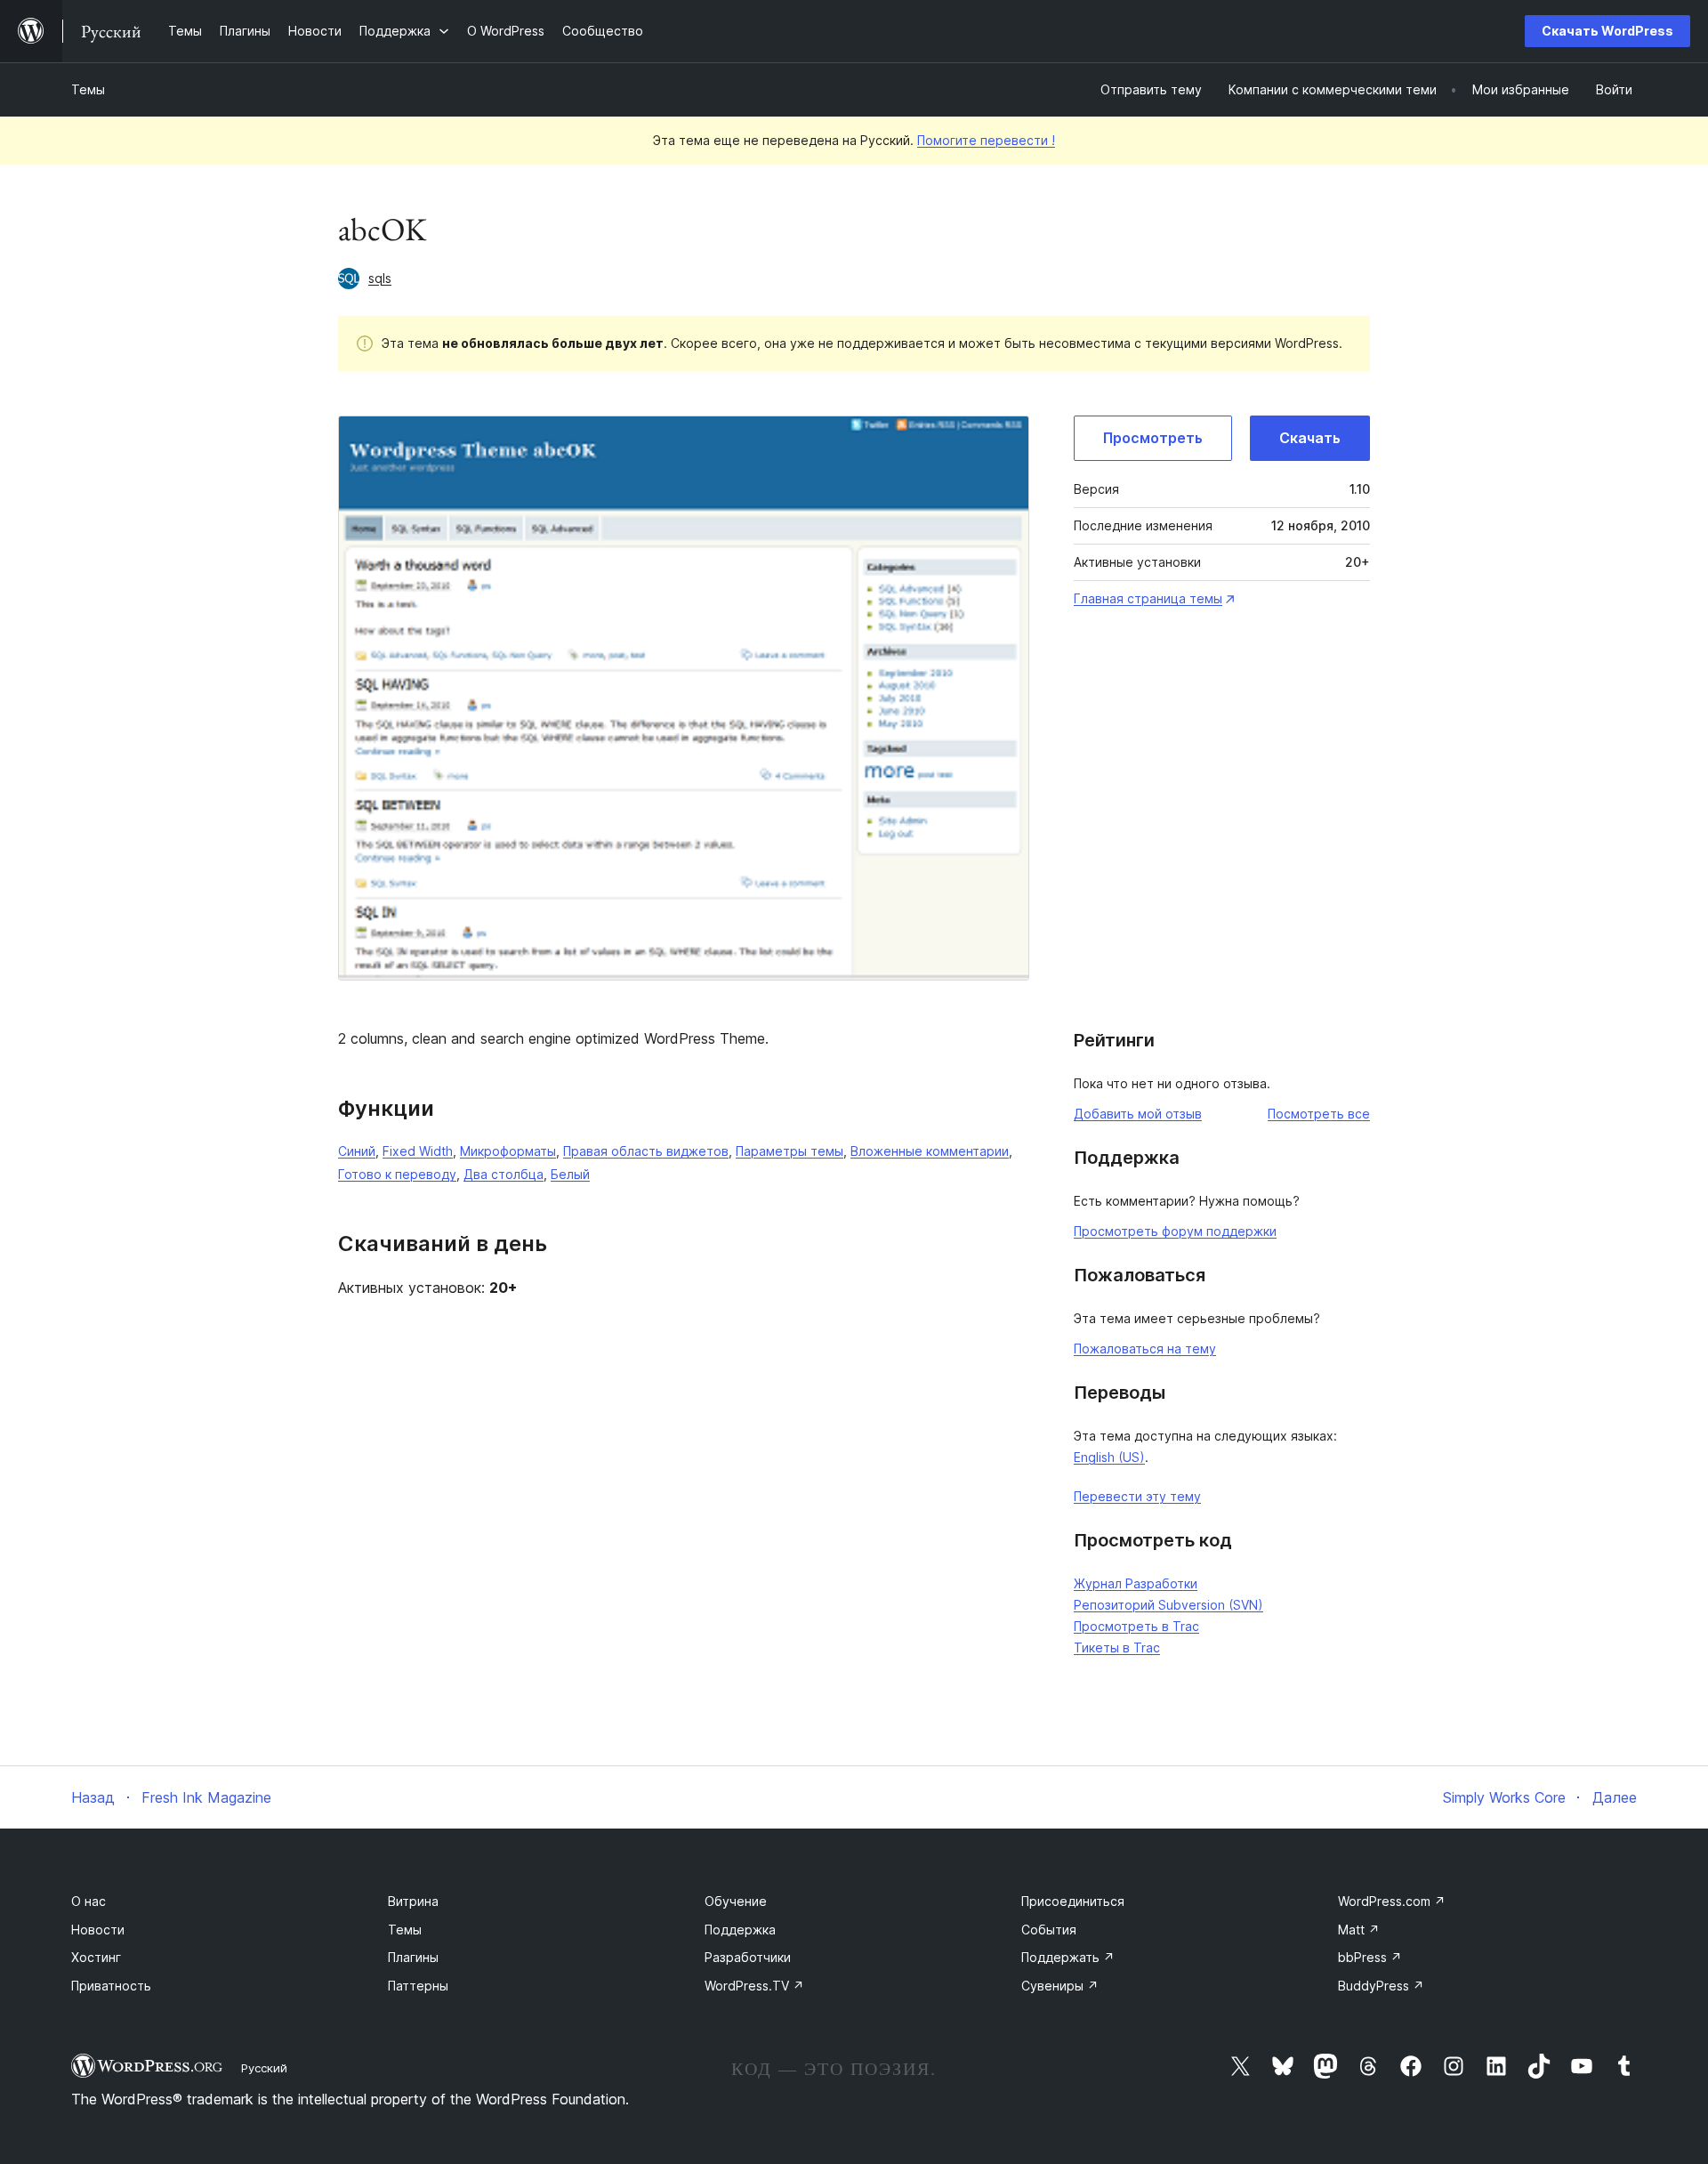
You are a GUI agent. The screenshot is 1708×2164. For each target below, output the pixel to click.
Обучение (736, 1901)
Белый (570, 1174)
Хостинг (96, 1957)
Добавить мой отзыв (1138, 1114)
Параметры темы (790, 1151)
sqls (380, 278)
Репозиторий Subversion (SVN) (1168, 1605)
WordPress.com (1392, 1901)
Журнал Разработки (1136, 1583)
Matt (1359, 1930)
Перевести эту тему (1137, 1496)
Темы (88, 89)
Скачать (1310, 438)
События (1049, 1930)
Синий (357, 1151)
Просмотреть (1153, 438)
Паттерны (418, 1986)
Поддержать (1068, 1957)
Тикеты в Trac (1117, 1647)
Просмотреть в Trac (1136, 1626)
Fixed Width (418, 1151)
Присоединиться (1073, 1901)
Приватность (111, 1986)
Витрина (413, 1901)
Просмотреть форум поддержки (1175, 1231)
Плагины (413, 1957)
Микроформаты (508, 1151)
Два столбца (504, 1174)
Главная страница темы (1148, 598)
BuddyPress (1381, 1986)
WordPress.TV (754, 1986)
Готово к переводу (397, 1174)
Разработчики (748, 1957)
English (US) (1109, 1457)
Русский (264, 2068)
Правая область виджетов (646, 1151)
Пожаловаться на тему (1145, 1348)
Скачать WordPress (1607, 31)
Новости (98, 1930)
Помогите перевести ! (986, 140)
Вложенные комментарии (930, 1151)
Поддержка (740, 1930)
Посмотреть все (1319, 1114)
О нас (89, 1901)
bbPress (1370, 1957)
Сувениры (1060, 1986)
